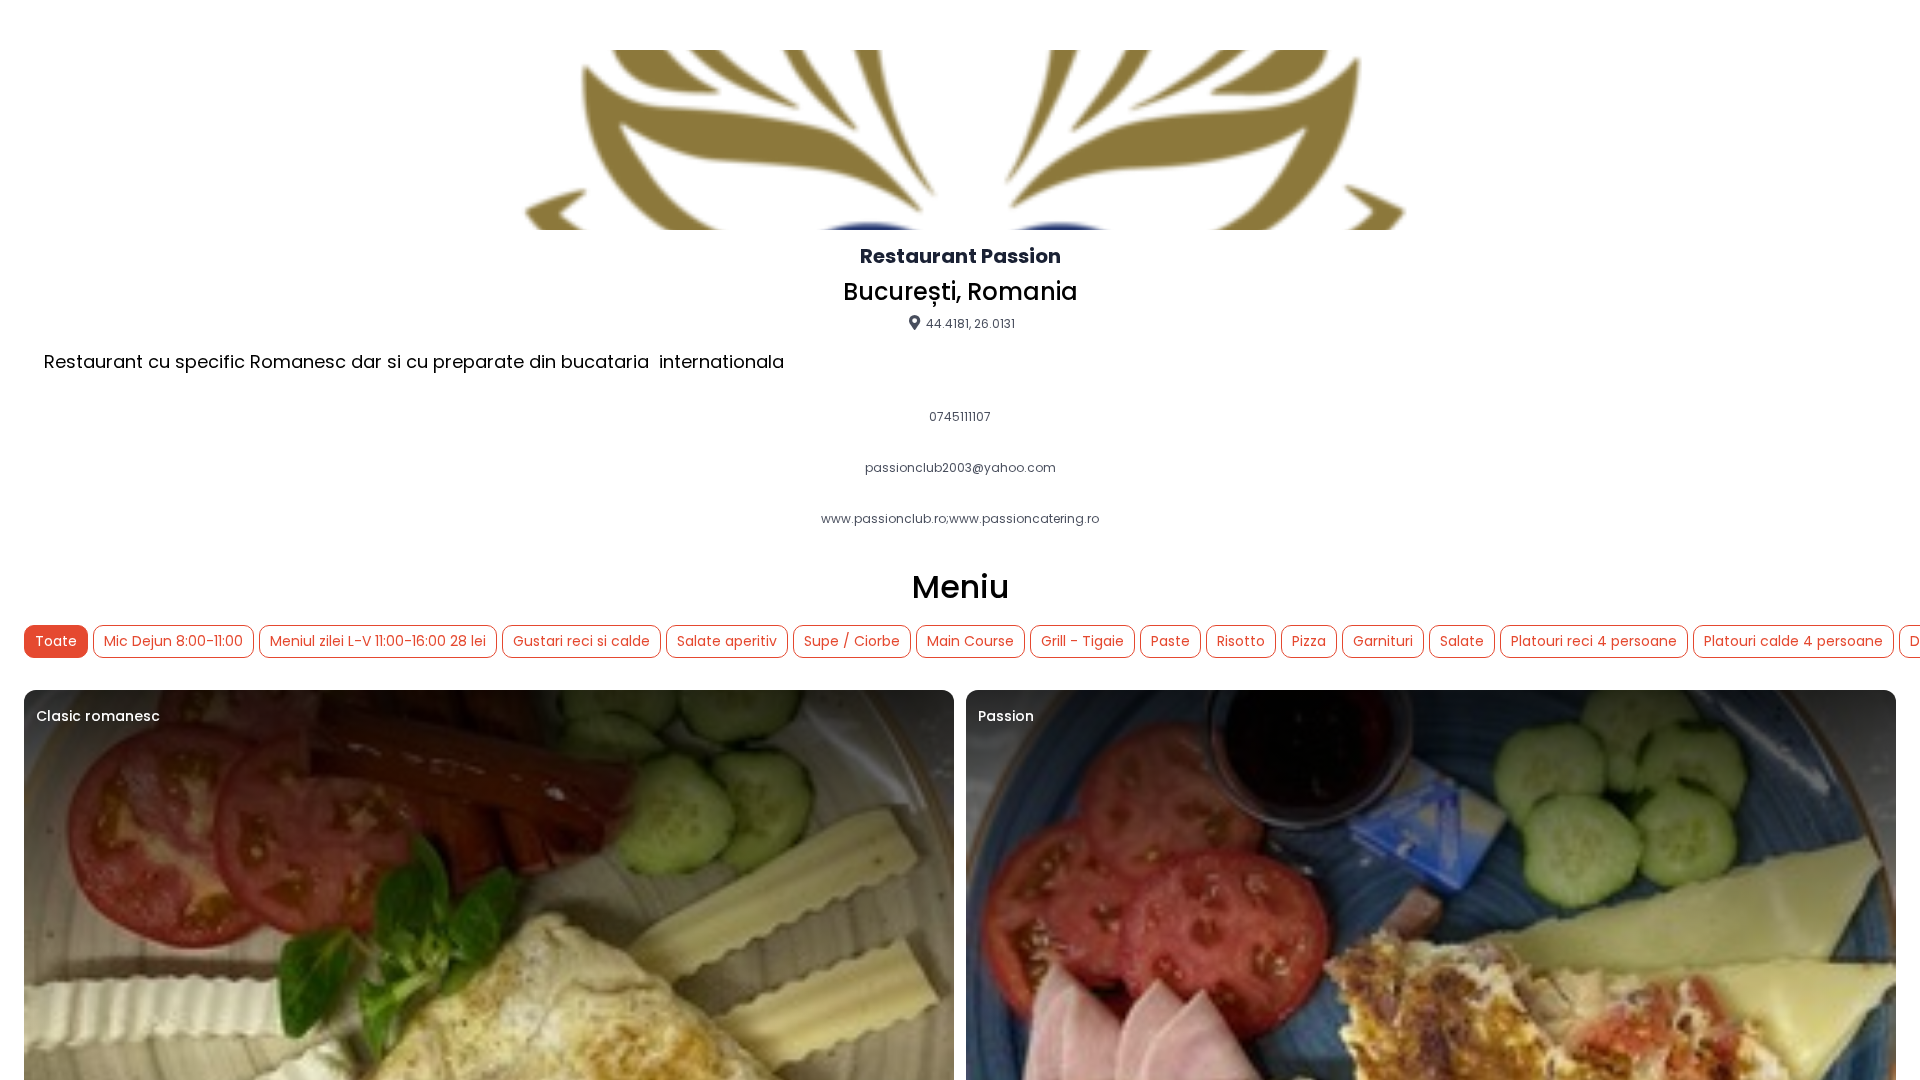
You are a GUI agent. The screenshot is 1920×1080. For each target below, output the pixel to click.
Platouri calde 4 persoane (1793, 641)
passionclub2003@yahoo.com (960, 468)
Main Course (970, 641)
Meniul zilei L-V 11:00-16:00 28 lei (378, 641)
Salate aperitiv (727, 641)
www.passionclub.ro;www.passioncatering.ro (960, 519)
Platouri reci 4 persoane (1594, 641)
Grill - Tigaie (1082, 641)
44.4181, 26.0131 (969, 323)
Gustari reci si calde (581, 641)
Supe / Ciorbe (852, 641)
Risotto (1241, 641)
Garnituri (1383, 641)
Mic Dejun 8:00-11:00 (173, 641)
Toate (56, 641)
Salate (1462, 641)
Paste (1170, 641)
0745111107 (960, 417)
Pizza (1309, 641)
